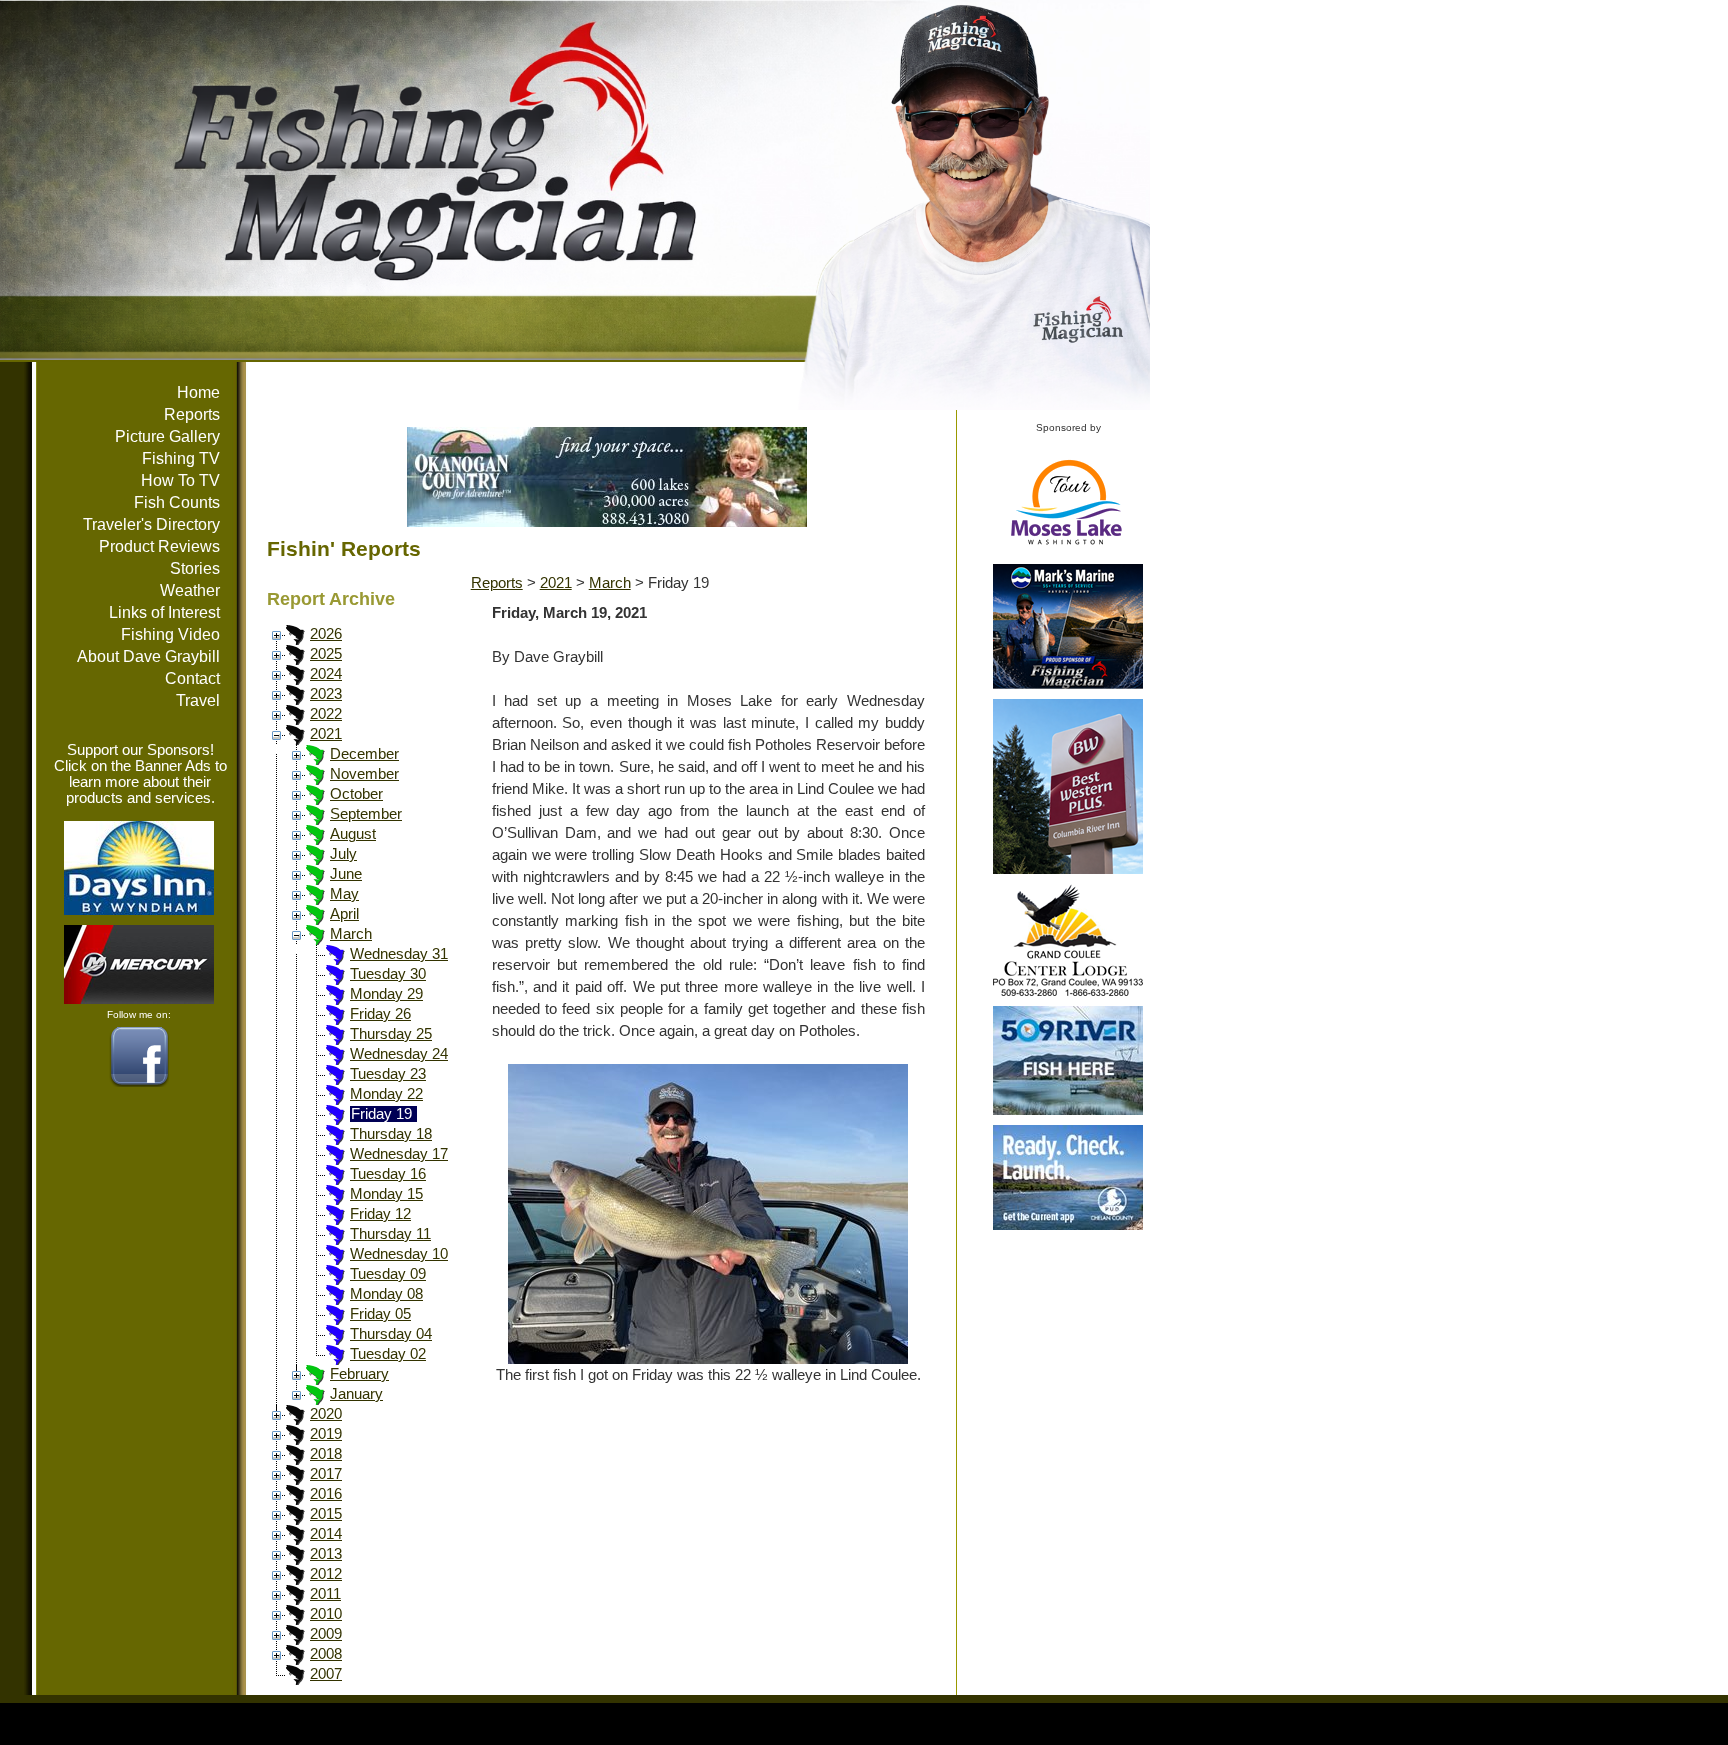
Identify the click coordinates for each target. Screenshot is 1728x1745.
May (344, 894)
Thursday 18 (391, 1134)
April (344, 914)
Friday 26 (380, 1014)
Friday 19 (381, 1114)
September (366, 814)
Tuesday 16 (388, 1174)
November (364, 774)
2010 (326, 1614)
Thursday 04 (391, 1334)
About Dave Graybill (148, 656)
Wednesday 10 (399, 1254)
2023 (326, 694)
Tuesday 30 (388, 974)
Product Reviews (159, 546)
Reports (192, 414)
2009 (326, 1634)
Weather (190, 590)
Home (198, 392)
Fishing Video (170, 634)
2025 (326, 654)
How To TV (180, 480)
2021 (326, 734)
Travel (198, 700)
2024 (326, 674)
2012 (326, 1574)
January (356, 1394)
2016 (326, 1494)
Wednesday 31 (399, 954)
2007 (326, 1674)
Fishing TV (181, 458)
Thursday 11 (390, 1234)
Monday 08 (386, 1294)
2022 (326, 714)
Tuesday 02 (388, 1354)
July (343, 854)
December (364, 754)
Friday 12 (380, 1214)
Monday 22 (386, 1094)
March (351, 934)
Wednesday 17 (399, 1154)
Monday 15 (386, 1194)
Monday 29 (386, 994)
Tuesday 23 (388, 1074)
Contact (192, 678)
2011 (325, 1594)
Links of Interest (164, 612)
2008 (326, 1654)
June (346, 874)
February (359, 1374)
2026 (326, 634)
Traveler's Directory (151, 524)
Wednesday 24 (399, 1054)
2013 (326, 1554)
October (356, 794)
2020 (326, 1414)
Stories (195, 568)
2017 (326, 1474)
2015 (326, 1514)
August (353, 834)
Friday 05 (380, 1314)
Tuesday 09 (388, 1274)
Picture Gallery (167, 436)
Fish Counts (177, 502)
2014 (326, 1534)
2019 (326, 1434)
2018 (326, 1454)
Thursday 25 (391, 1034)
